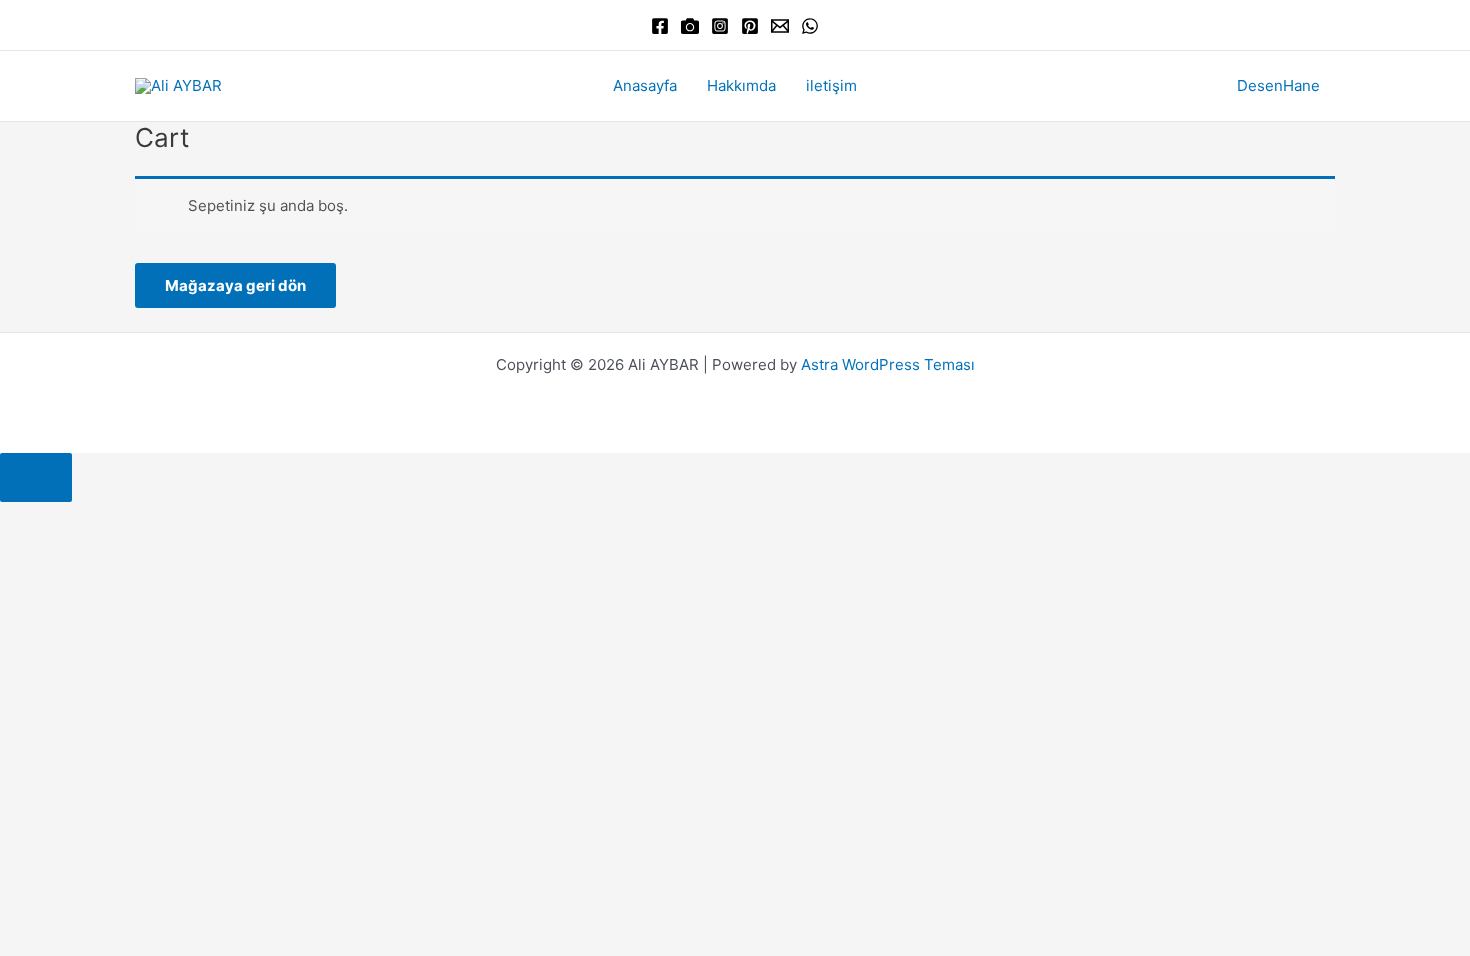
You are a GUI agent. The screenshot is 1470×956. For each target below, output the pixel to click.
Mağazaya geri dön (235, 285)
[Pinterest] (750, 26)
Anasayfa (645, 85)
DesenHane (1278, 85)
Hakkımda (741, 85)
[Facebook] (660, 26)
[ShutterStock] (690, 26)
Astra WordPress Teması (888, 364)
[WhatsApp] (810, 26)
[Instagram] (720, 26)
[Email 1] (780, 26)
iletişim (831, 85)
